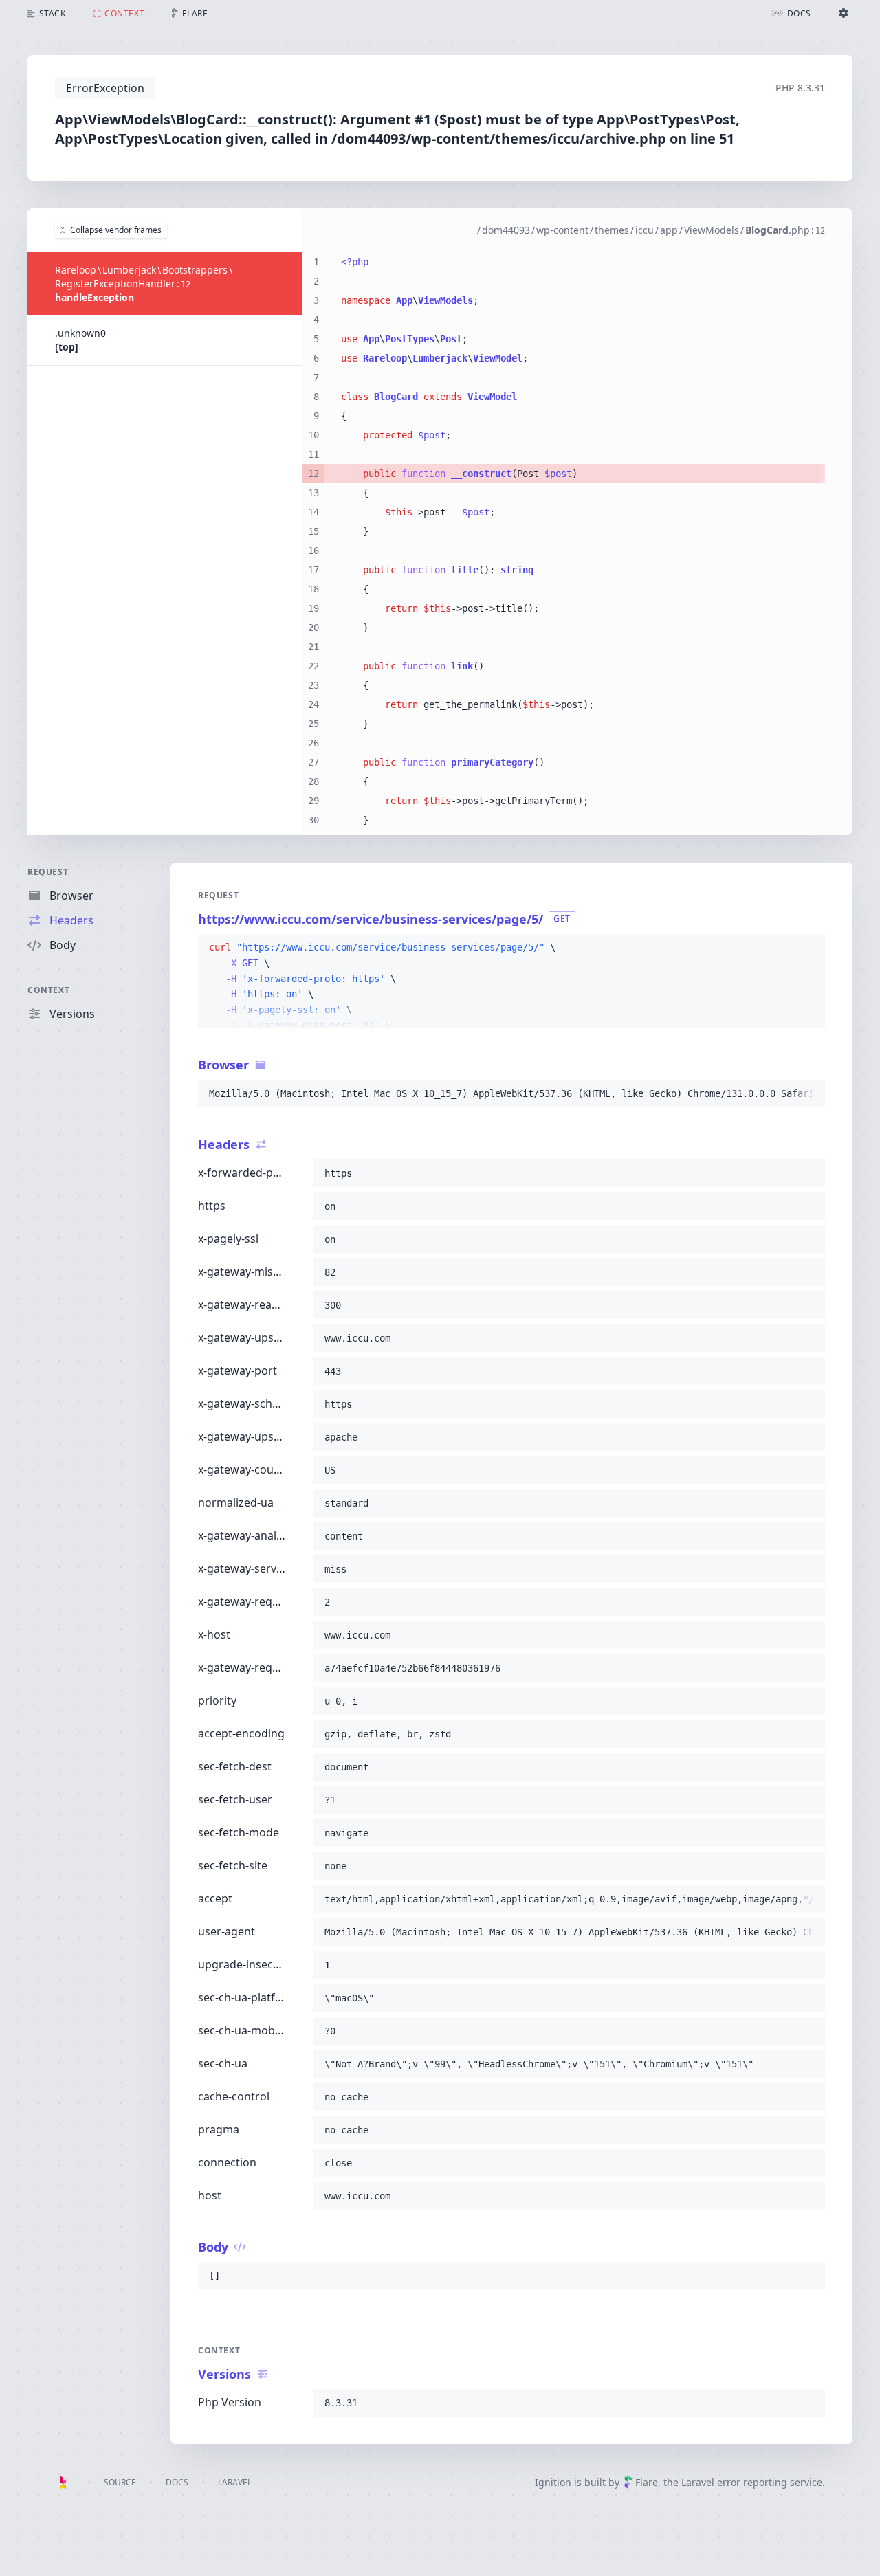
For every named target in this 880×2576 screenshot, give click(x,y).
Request (48, 872)
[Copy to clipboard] (808, 948)
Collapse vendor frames (116, 230)
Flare (647, 2482)
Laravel (235, 2482)
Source (120, 2482)
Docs (177, 2482)
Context (48, 990)
